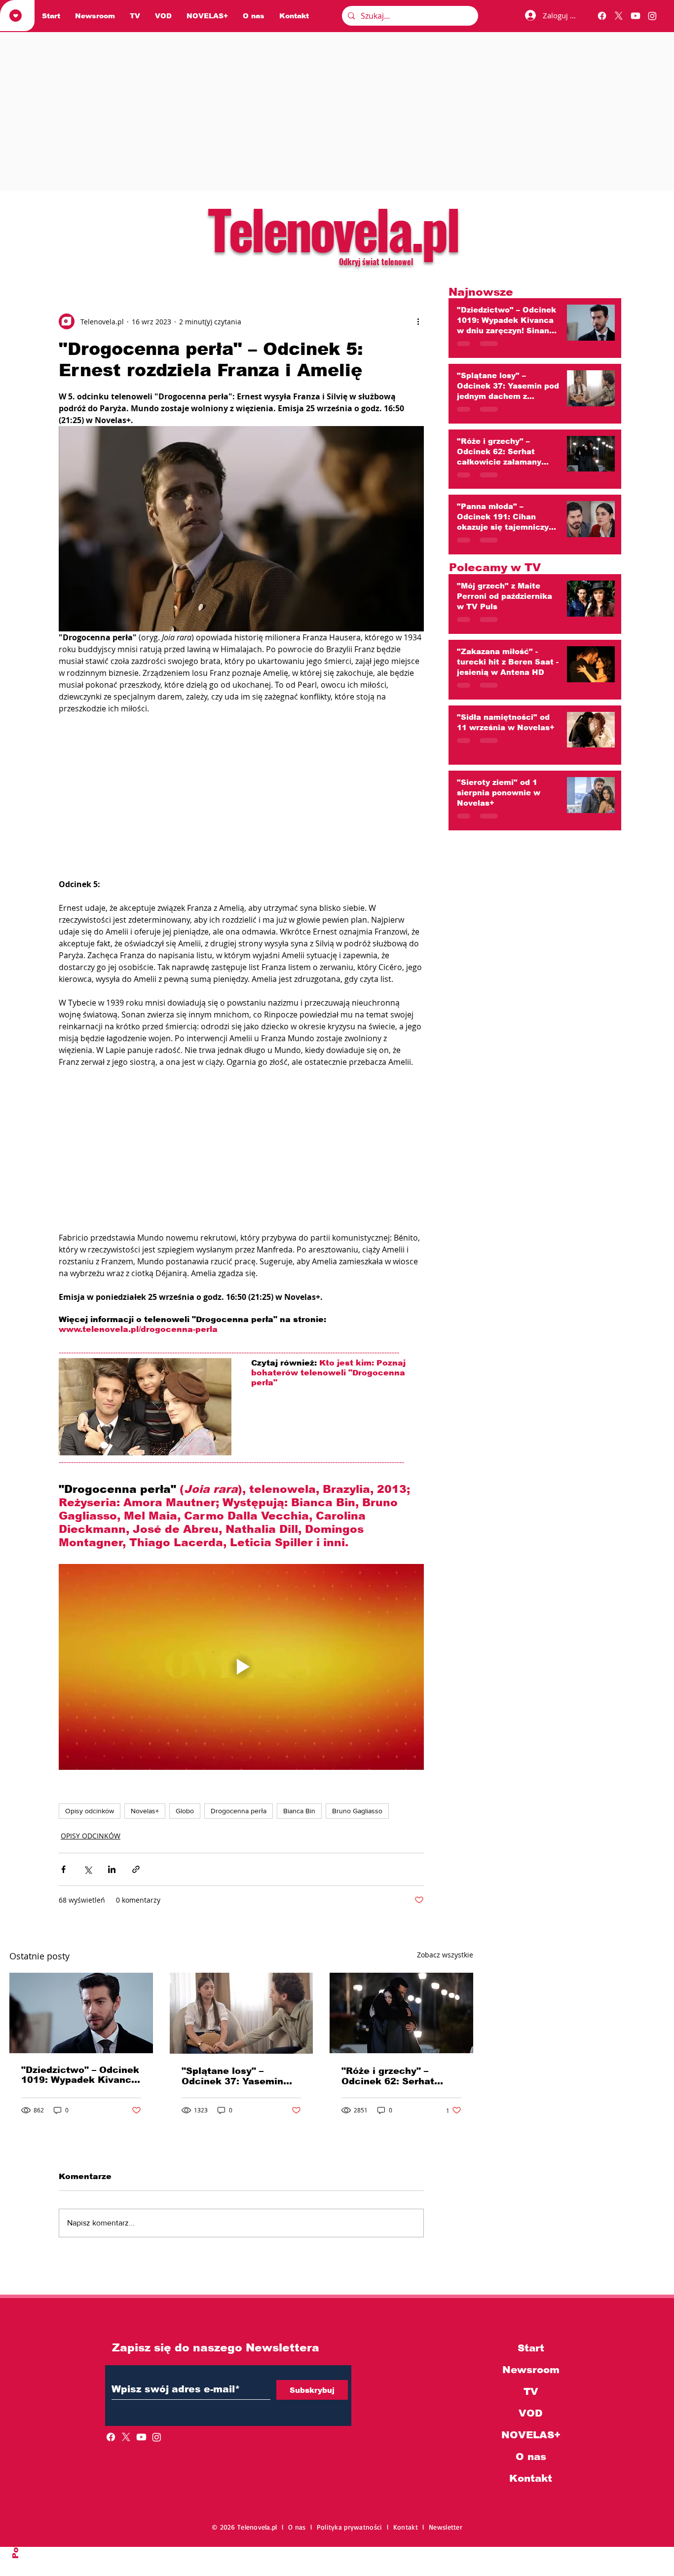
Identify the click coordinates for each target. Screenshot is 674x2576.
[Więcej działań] (418, 321)
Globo (185, 1811)
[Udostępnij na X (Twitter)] (88, 1869)
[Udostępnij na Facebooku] (63, 1869)
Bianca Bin (299, 1811)
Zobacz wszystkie (445, 1955)
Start (531, 2348)
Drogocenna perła (239, 1811)
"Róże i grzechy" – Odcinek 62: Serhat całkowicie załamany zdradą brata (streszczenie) (392, 2076)
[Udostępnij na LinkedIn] (112, 1869)
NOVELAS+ (531, 2435)
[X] (619, 16)
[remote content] (241, 796)
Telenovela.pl (333, 228)
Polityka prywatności (352, 2527)
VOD (531, 2413)
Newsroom (531, 2370)
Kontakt (531, 2478)
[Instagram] (652, 16)
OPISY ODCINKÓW (91, 1836)
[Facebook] (602, 16)
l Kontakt (405, 2527)
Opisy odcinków (90, 1811)
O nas (531, 2457)
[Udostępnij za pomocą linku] (136, 1869)
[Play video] (241, 1667)
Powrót (16, 2542)
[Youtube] (636, 16)
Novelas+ (145, 1811)
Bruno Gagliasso (357, 1811)
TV (531, 2391)
